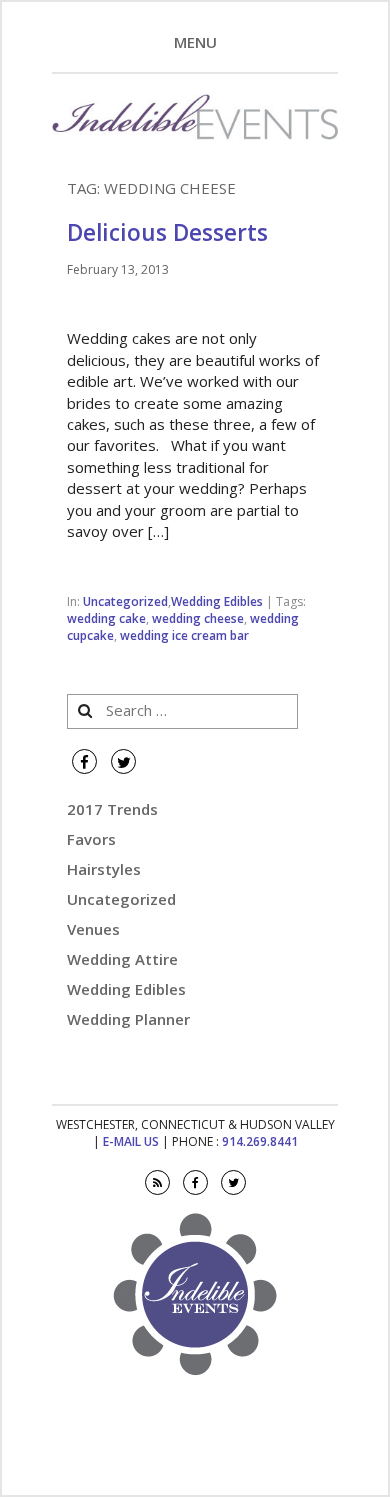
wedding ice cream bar (184, 635)
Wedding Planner (128, 1019)
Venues (93, 929)
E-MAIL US (131, 1141)
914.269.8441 (260, 1141)
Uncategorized (125, 601)
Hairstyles (104, 869)
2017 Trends (112, 809)
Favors (91, 839)
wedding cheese (198, 618)
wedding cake (106, 618)
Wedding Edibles (217, 601)
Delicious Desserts (167, 232)
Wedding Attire (122, 959)
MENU (195, 42)
